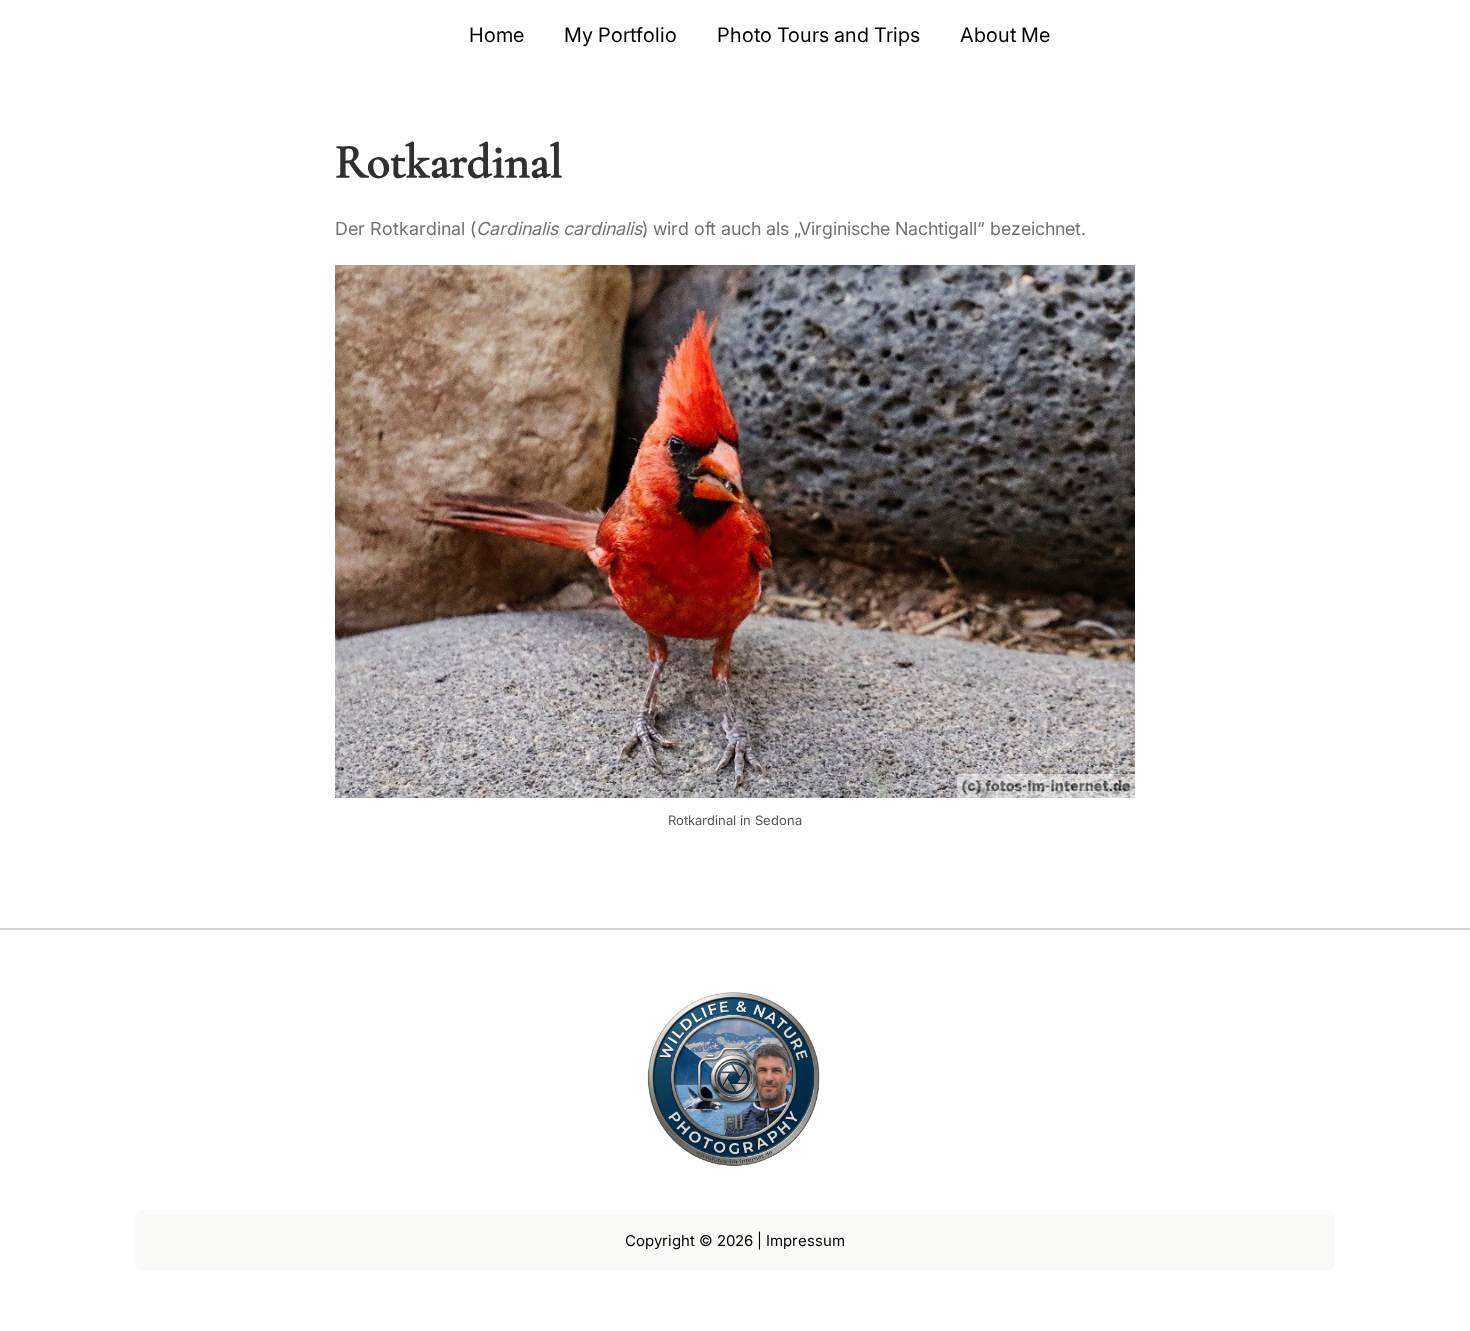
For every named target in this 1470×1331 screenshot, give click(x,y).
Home (496, 35)
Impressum (805, 1240)
